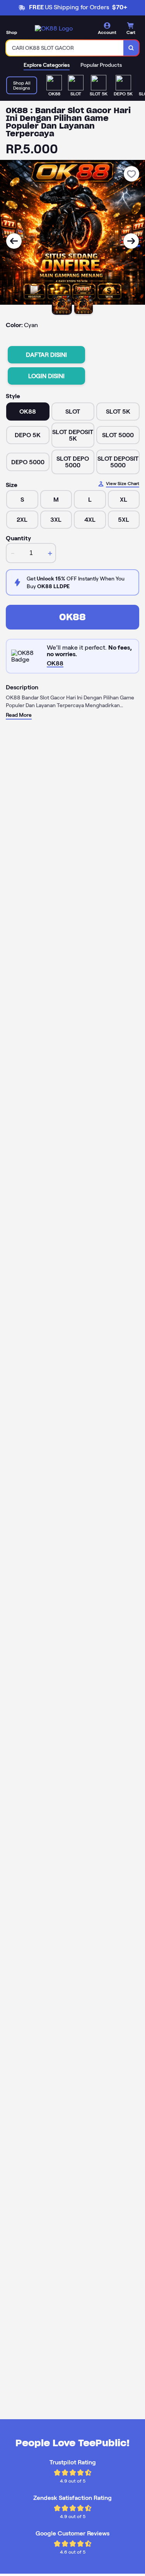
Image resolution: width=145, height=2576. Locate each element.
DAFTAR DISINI (46, 355)
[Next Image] (131, 241)
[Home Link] (54, 28)
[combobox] (65, 48)
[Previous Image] (14, 241)
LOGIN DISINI (46, 376)
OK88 (72, 617)
